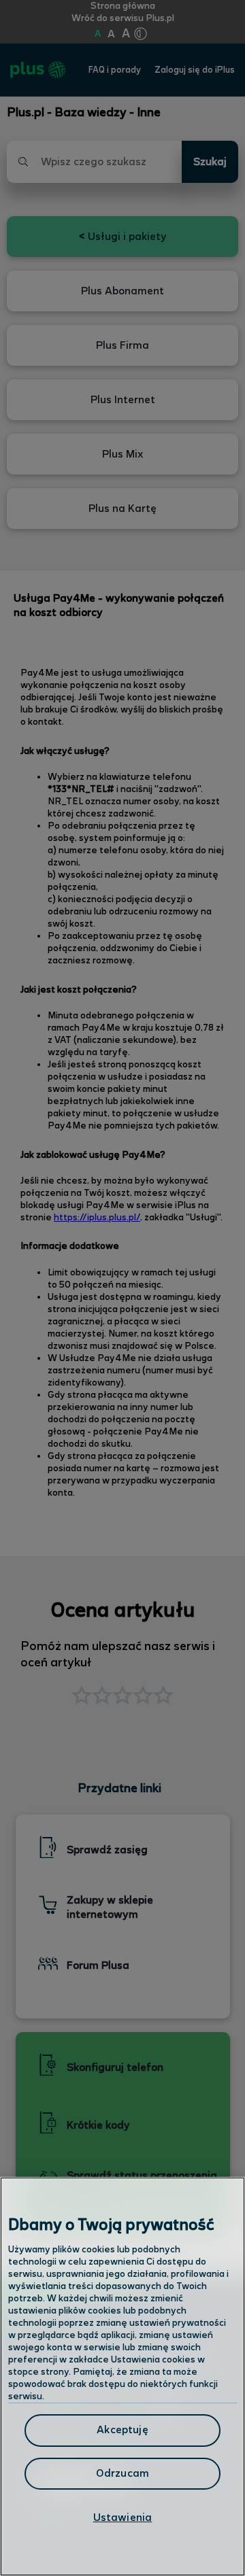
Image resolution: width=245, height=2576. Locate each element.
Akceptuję (122, 2430)
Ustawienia (123, 2518)
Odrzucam (122, 2474)
